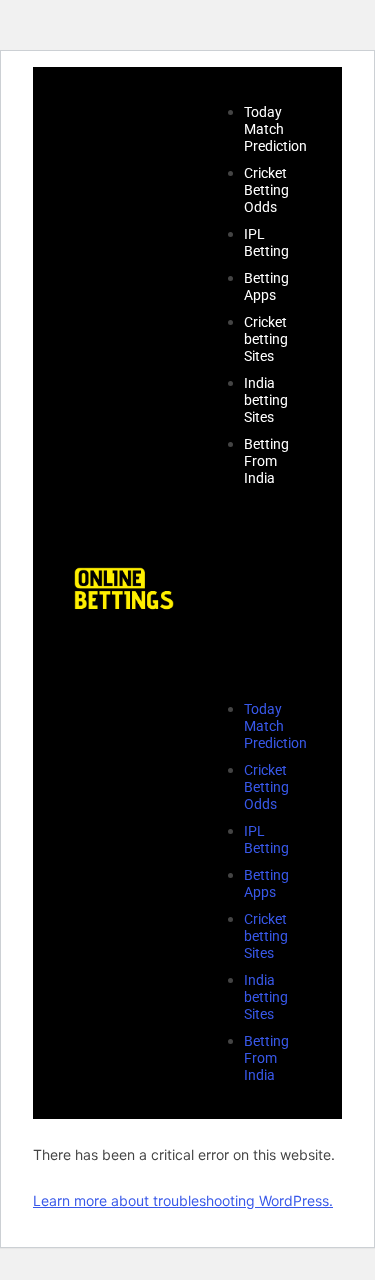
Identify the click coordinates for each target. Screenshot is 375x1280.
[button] (247, 593)
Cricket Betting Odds (266, 190)
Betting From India (266, 461)
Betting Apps (266, 286)
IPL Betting (266, 242)
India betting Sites (266, 400)
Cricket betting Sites (266, 339)
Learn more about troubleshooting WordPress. (183, 1200)
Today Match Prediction (275, 129)
